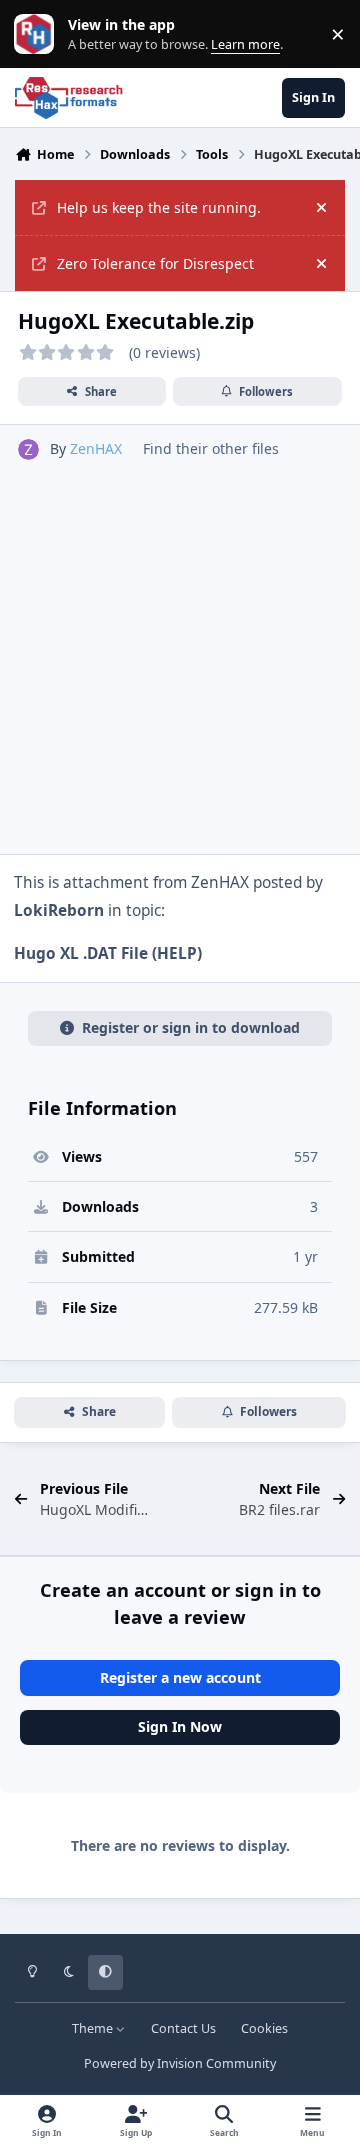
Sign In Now (180, 1726)
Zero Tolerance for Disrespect (155, 263)
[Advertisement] (180, 650)
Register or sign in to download (191, 1027)
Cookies (264, 2028)
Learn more (38, 34)
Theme (94, 2028)
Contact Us (183, 2028)
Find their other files (211, 448)
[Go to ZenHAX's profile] (28, 449)
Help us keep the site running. (159, 207)
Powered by (180, 2063)
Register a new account (180, 1677)
